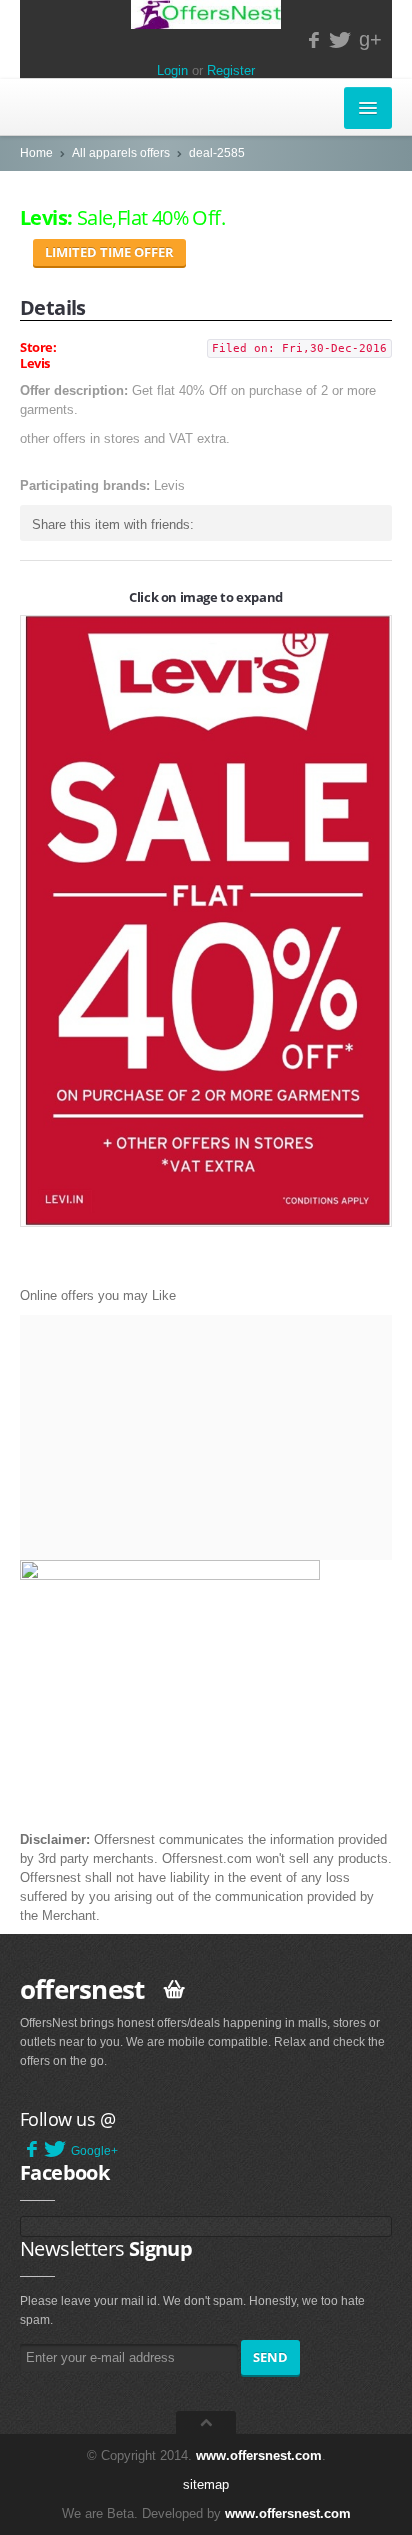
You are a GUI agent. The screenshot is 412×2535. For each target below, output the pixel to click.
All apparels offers (121, 153)
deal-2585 (217, 153)
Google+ (94, 2151)
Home (36, 153)
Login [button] (172, 70)
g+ (370, 39)
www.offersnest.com (259, 2455)
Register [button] (231, 70)
